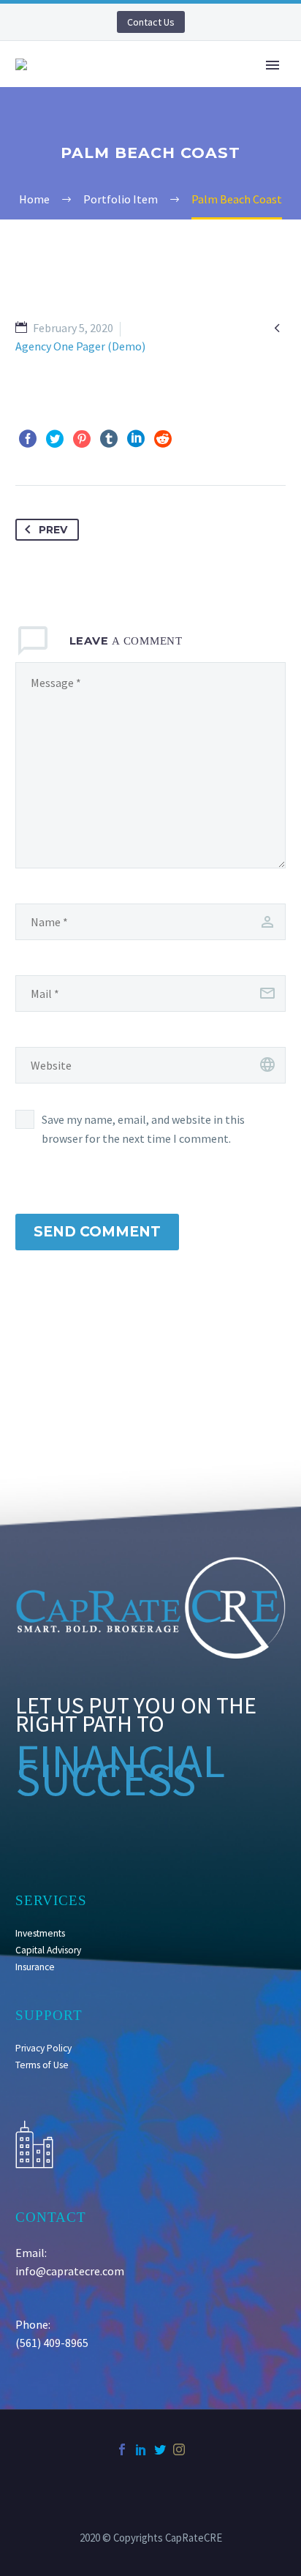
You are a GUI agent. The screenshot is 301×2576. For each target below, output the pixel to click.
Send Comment (97, 1232)
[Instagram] (179, 2449)
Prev (53, 530)
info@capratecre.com (70, 2271)
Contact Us (151, 22)
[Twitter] (55, 439)
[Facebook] (28, 439)
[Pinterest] (82, 439)
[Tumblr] (109, 439)
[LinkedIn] (136, 439)
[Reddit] (163, 439)
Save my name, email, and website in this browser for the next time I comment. (143, 1129)
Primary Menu (273, 65)
